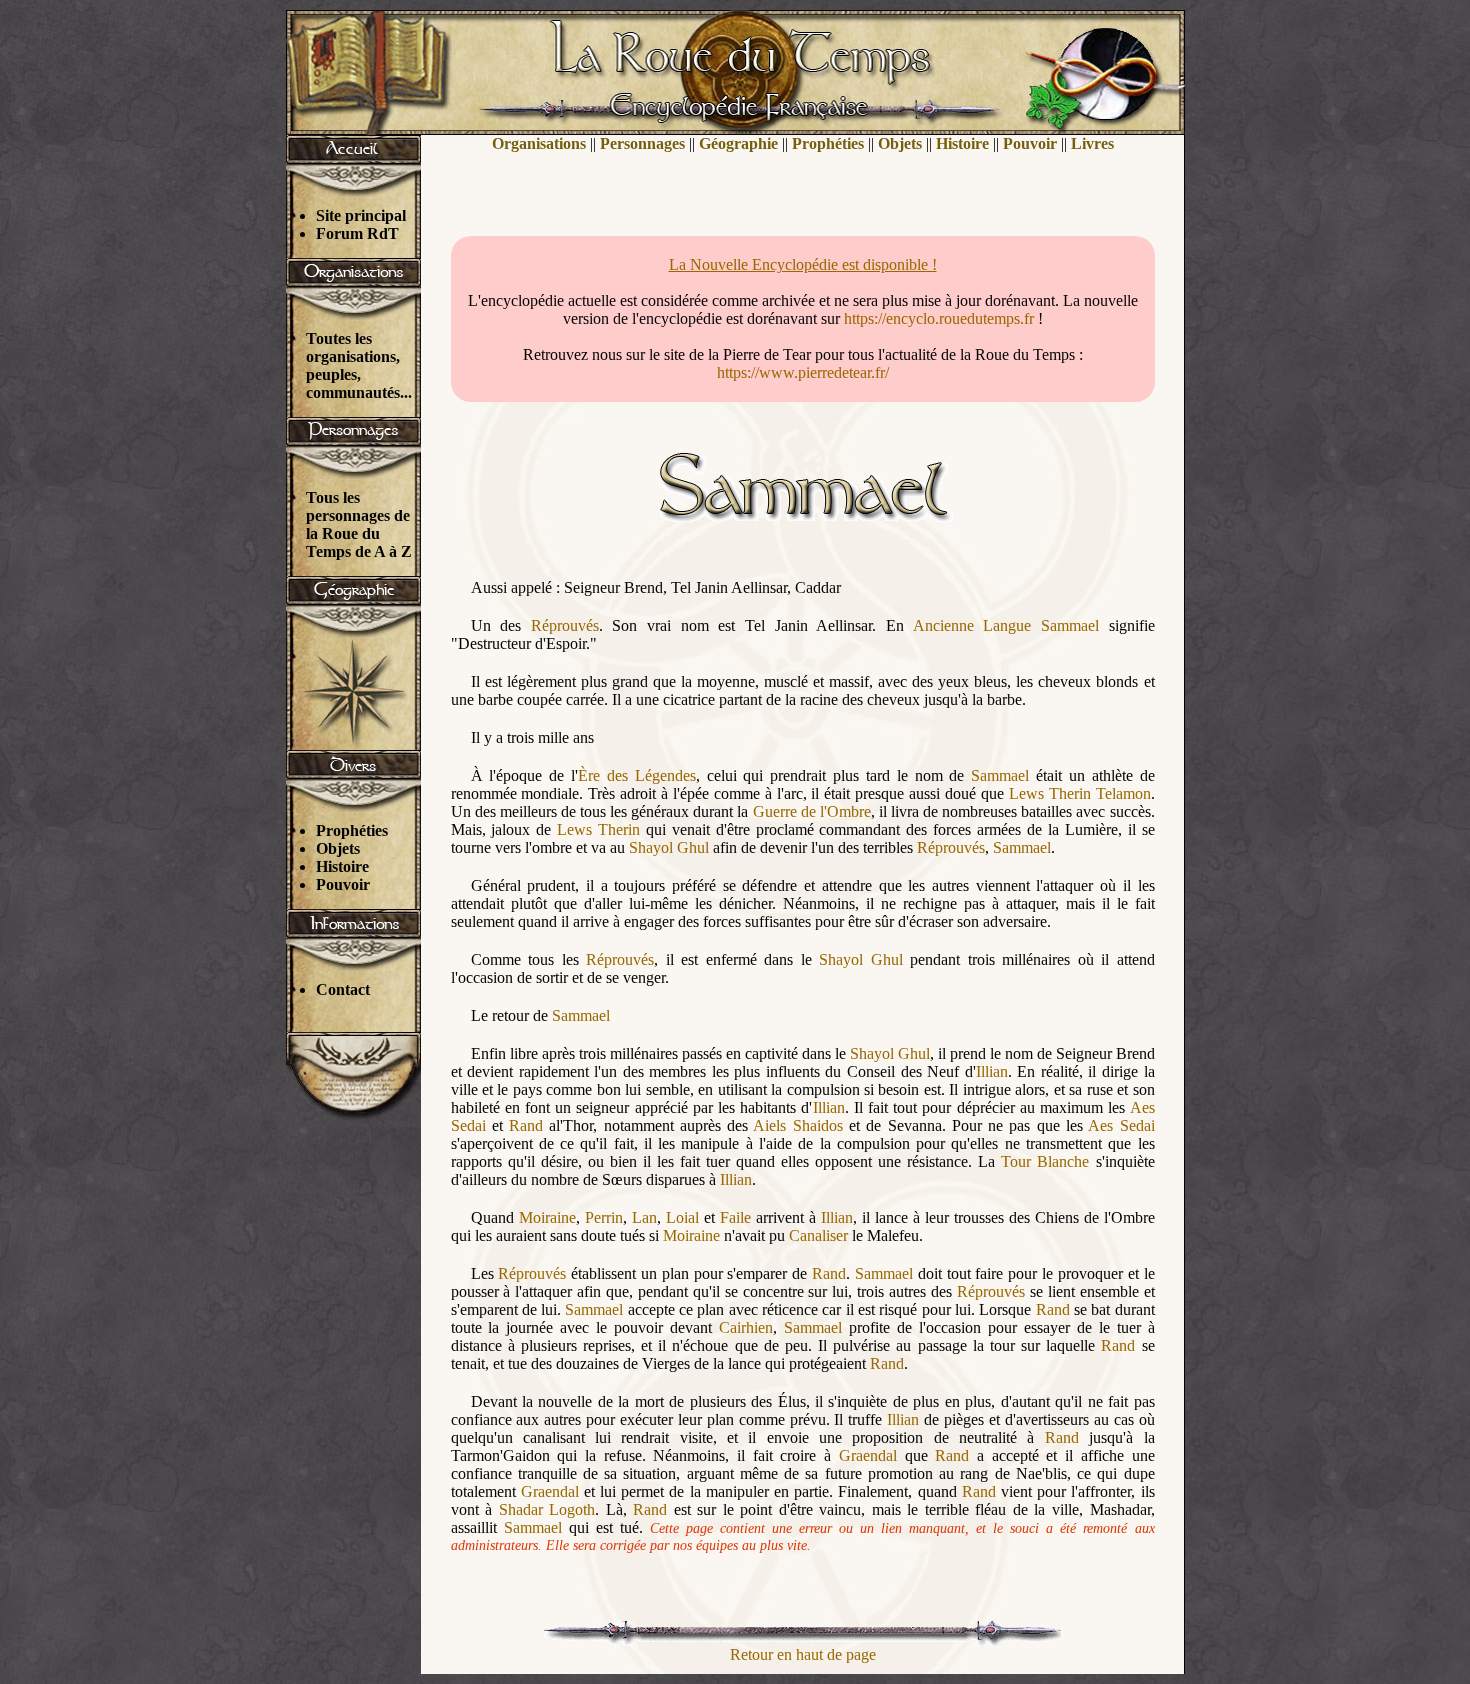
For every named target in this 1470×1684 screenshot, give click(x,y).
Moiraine (547, 1217)
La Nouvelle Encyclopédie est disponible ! (803, 264)
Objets (338, 848)
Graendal (868, 1455)
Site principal (361, 215)
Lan (644, 1217)
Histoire (342, 866)
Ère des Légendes (637, 775)
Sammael (1070, 625)
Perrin (604, 1217)
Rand (526, 1125)
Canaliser (818, 1235)
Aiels (769, 1125)
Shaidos (818, 1125)
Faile (735, 1217)
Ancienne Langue (972, 625)
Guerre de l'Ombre (812, 811)
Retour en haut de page (803, 1654)
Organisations (539, 143)
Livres (1092, 143)
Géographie (738, 143)
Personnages (642, 143)
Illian (992, 1071)
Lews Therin (598, 829)
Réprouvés (565, 625)
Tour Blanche (1045, 1161)
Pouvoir (343, 884)
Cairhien (746, 1327)
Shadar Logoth (547, 1509)
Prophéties (352, 830)
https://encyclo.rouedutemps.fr (939, 318)
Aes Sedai (1121, 1125)
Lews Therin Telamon (1080, 793)
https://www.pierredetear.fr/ (803, 372)
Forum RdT (357, 233)
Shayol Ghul (669, 847)
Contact (343, 989)
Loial (682, 1217)
